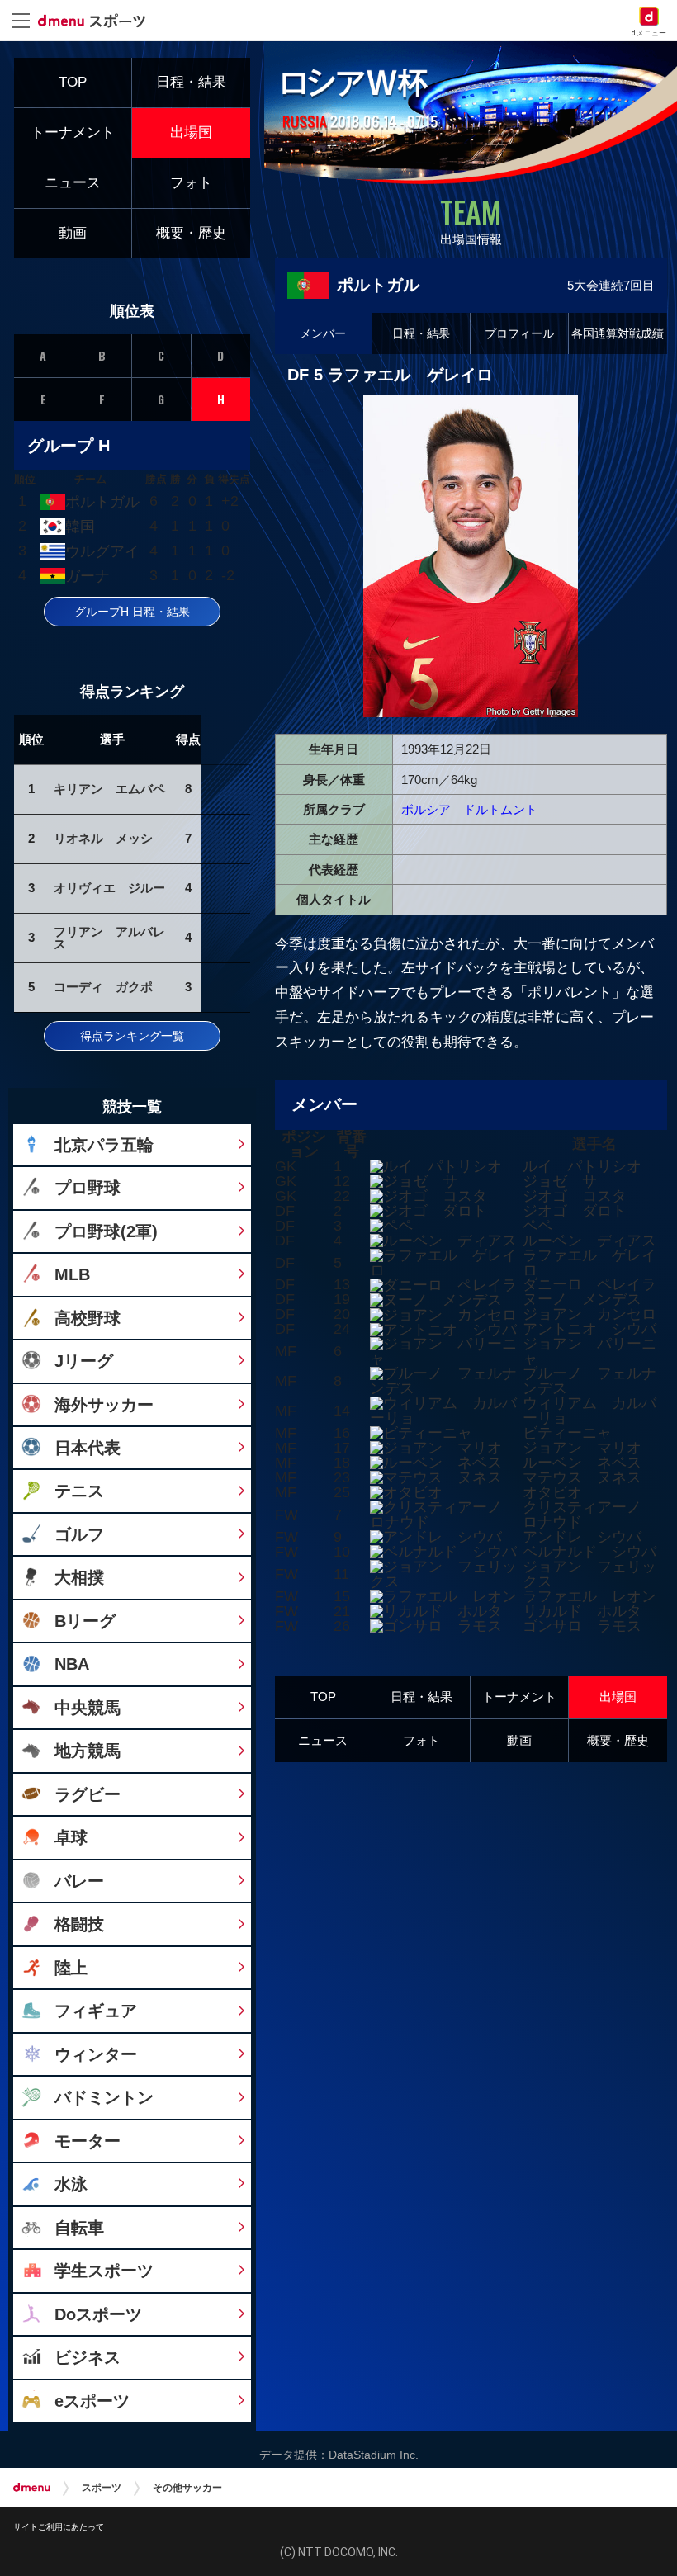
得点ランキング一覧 (132, 1036)
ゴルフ (79, 1534)
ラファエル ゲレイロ (589, 1263)
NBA (72, 1664)
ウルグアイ (102, 551)
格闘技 (79, 1924)
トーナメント (519, 1697)
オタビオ (552, 1492)
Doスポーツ (98, 2314)
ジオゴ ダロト (575, 1211)
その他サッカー (187, 2488)
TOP (323, 1697)
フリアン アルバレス (109, 938)
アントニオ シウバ (589, 1329)
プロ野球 (88, 1187)
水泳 (71, 2184)
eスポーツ (92, 2401)
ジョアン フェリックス (589, 1574)
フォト (421, 1740)
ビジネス (88, 2357)
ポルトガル (102, 502)
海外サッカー (104, 1404)
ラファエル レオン (589, 1596)
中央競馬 (88, 1707)
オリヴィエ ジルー (109, 888)
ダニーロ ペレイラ (589, 1284)
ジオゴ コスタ (575, 1196)
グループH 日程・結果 (132, 612)
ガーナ (87, 576)
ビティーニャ (567, 1433)
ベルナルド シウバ (589, 1552)
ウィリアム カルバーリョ (589, 1411)
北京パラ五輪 (104, 1144)
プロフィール (519, 333)
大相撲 (79, 1577)
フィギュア (96, 2010)
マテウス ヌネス (582, 1477)
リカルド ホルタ (582, 1611)
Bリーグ (85, 1621)
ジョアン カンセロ (589, 1314)
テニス (79, 1490)
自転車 (79, 2227)
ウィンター (96, 2054)
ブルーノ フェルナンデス (589, 1381)
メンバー (323, 333)
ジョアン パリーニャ (589, 1351)
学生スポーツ (104, 2270)
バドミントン (104, 2097)
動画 (519, 1740)
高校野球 (88, 1318)
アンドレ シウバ (582, 1537)
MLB (72, 1274)
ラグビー (88, 1794)
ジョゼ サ (560, 1181)
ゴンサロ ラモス (582, 1626)
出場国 (618, 1697)
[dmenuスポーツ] (98, 20)
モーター (88, 2141)
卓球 (71, 1837)
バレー (79, 1881)
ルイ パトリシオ (582, 1166)
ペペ (537, 1226)
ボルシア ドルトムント (469, 809)
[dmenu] (32, 2488)
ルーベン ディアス (589, 1241)
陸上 (71, 1967)
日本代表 (88, 1447)
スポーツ (102, 2488)
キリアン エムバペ (109, 789)
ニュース (323, 1740)
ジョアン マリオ (582, 1448)
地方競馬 (88, 1750)
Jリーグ (84, 1361)
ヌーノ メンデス (582, 1299)
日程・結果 (421, 333)
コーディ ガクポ (103, 987)
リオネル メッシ (103, 838)
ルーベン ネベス (582, 1463)
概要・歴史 (618, 1740)
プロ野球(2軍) (106, 1231)
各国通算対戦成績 (618, 333)
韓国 (80, 527)
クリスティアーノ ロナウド (589, 1515)
